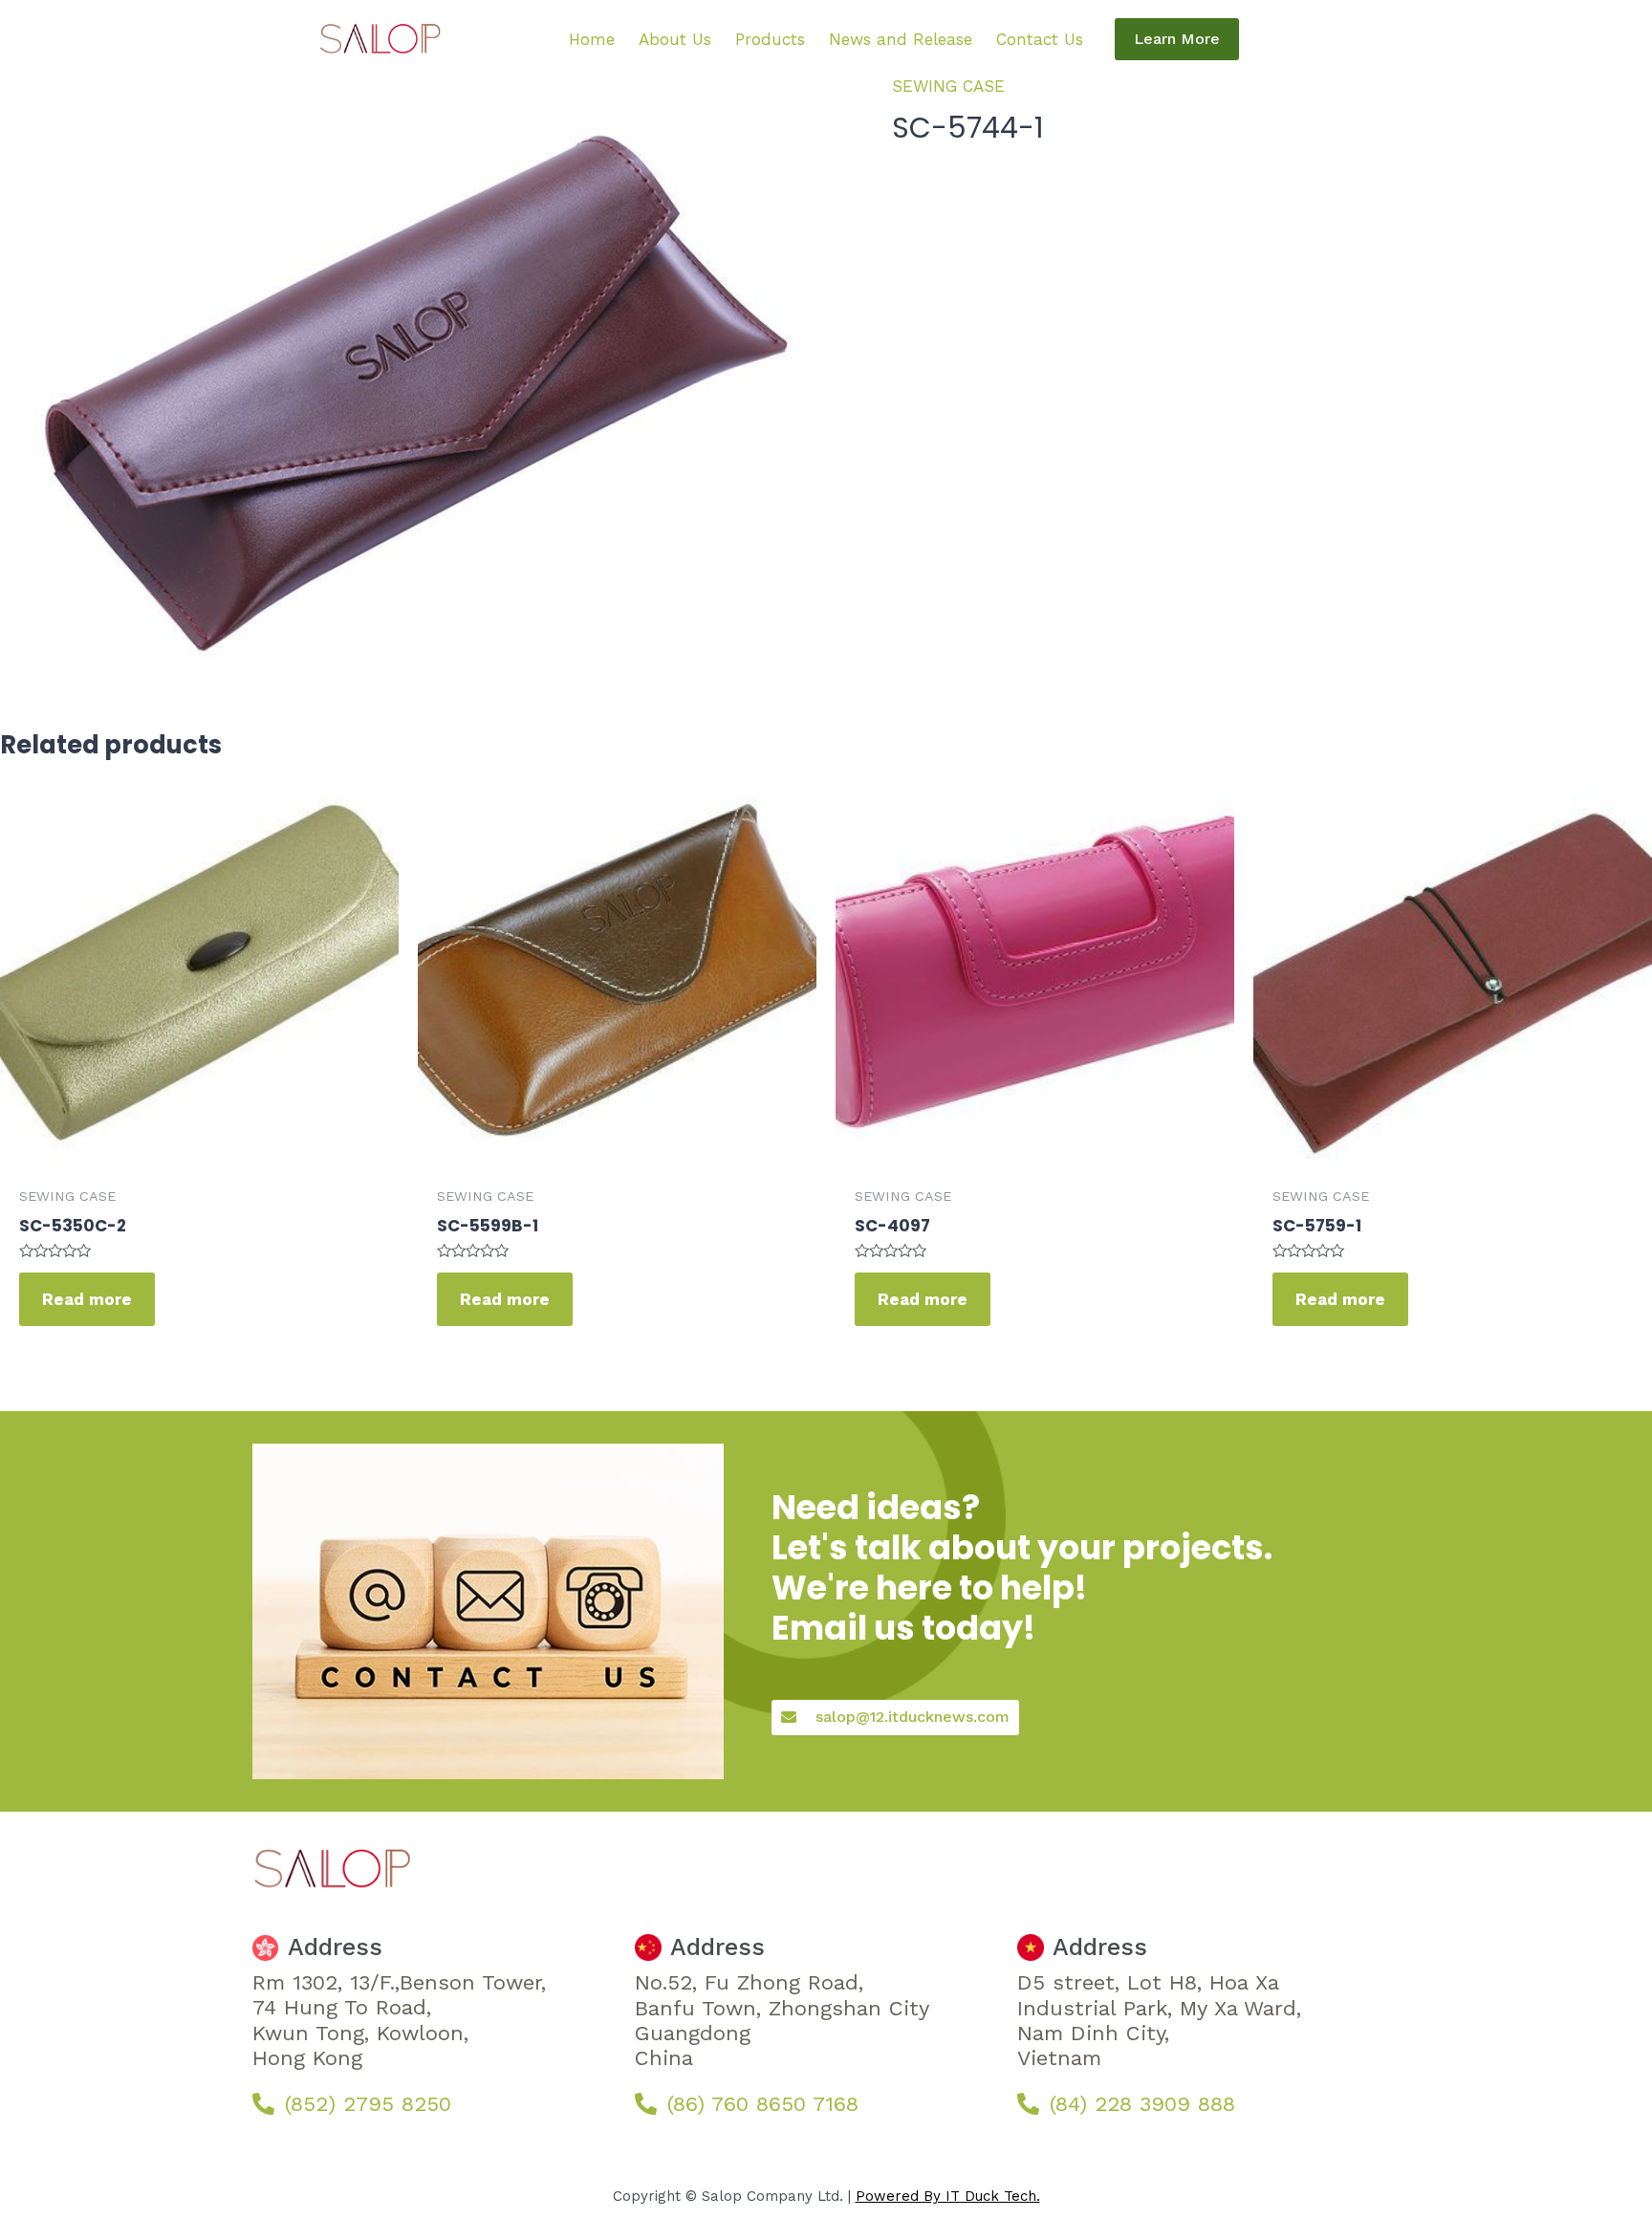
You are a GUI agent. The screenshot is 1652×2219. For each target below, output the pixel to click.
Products (770, 39)
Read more (87, 1299)
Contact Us (1040, 39)
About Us (675, 39)
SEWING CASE (948, 86)
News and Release (901, 39)
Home (592, 39)
